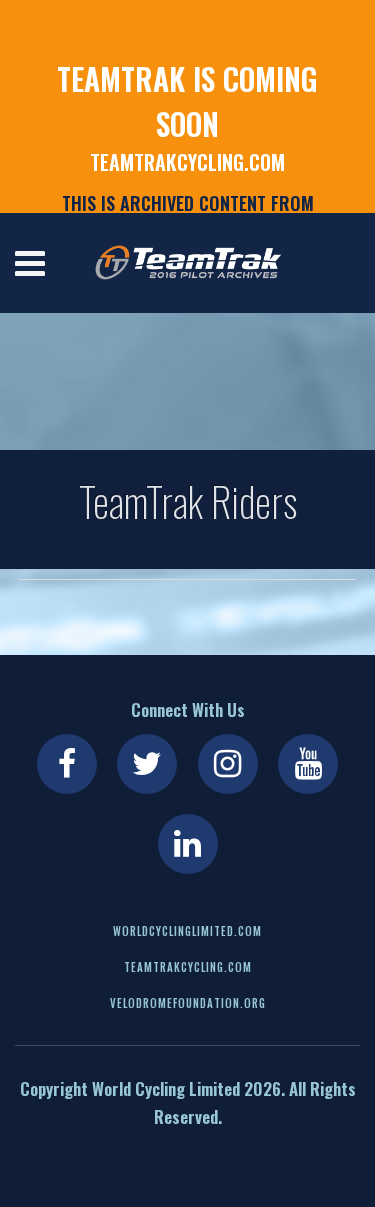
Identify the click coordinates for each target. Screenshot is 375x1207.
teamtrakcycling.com (187, 162)
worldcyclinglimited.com (187, 931)
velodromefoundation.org (188, 1003)
